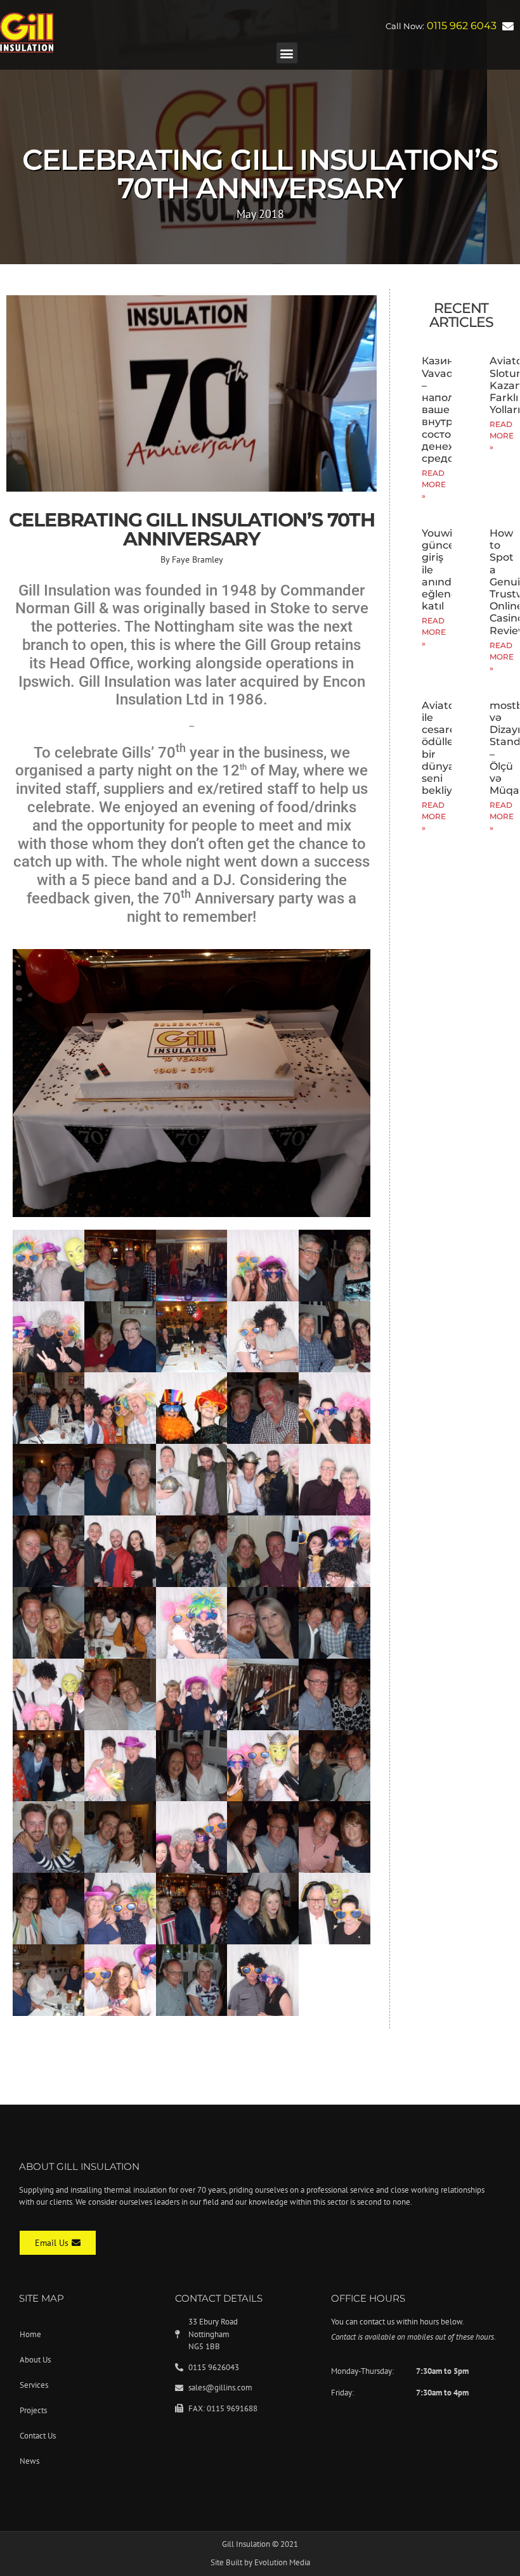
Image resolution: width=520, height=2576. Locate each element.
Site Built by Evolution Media (260, 2562)
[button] (287, 53)
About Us (35, 2360)
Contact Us (38, 2436)
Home (30, 2334)
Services (34, 2385)
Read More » (434, 484)
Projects (33, 2410)
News (29, 2461)
